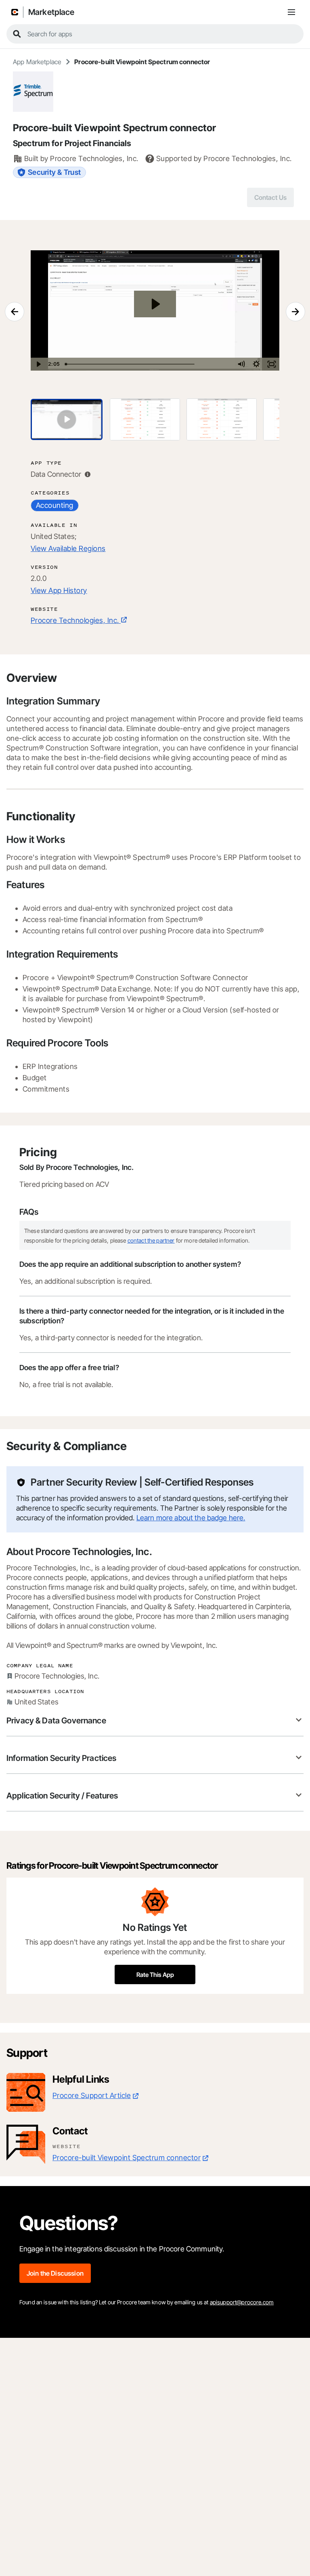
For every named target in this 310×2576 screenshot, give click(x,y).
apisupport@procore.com (242, 2302)
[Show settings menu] (256, 364)
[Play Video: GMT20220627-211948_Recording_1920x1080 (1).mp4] (155, 304)
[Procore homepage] (15, 12)
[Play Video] (38, 364)
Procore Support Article (92, 2095)
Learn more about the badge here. (191, 1518)
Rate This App (155, 1975)
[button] (155, 1721)
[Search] (17, 34)
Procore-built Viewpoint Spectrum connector (127, 2158)
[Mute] (241, 364)
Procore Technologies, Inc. (75, 620)
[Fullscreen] (272, 364)
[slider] (148, 364)
